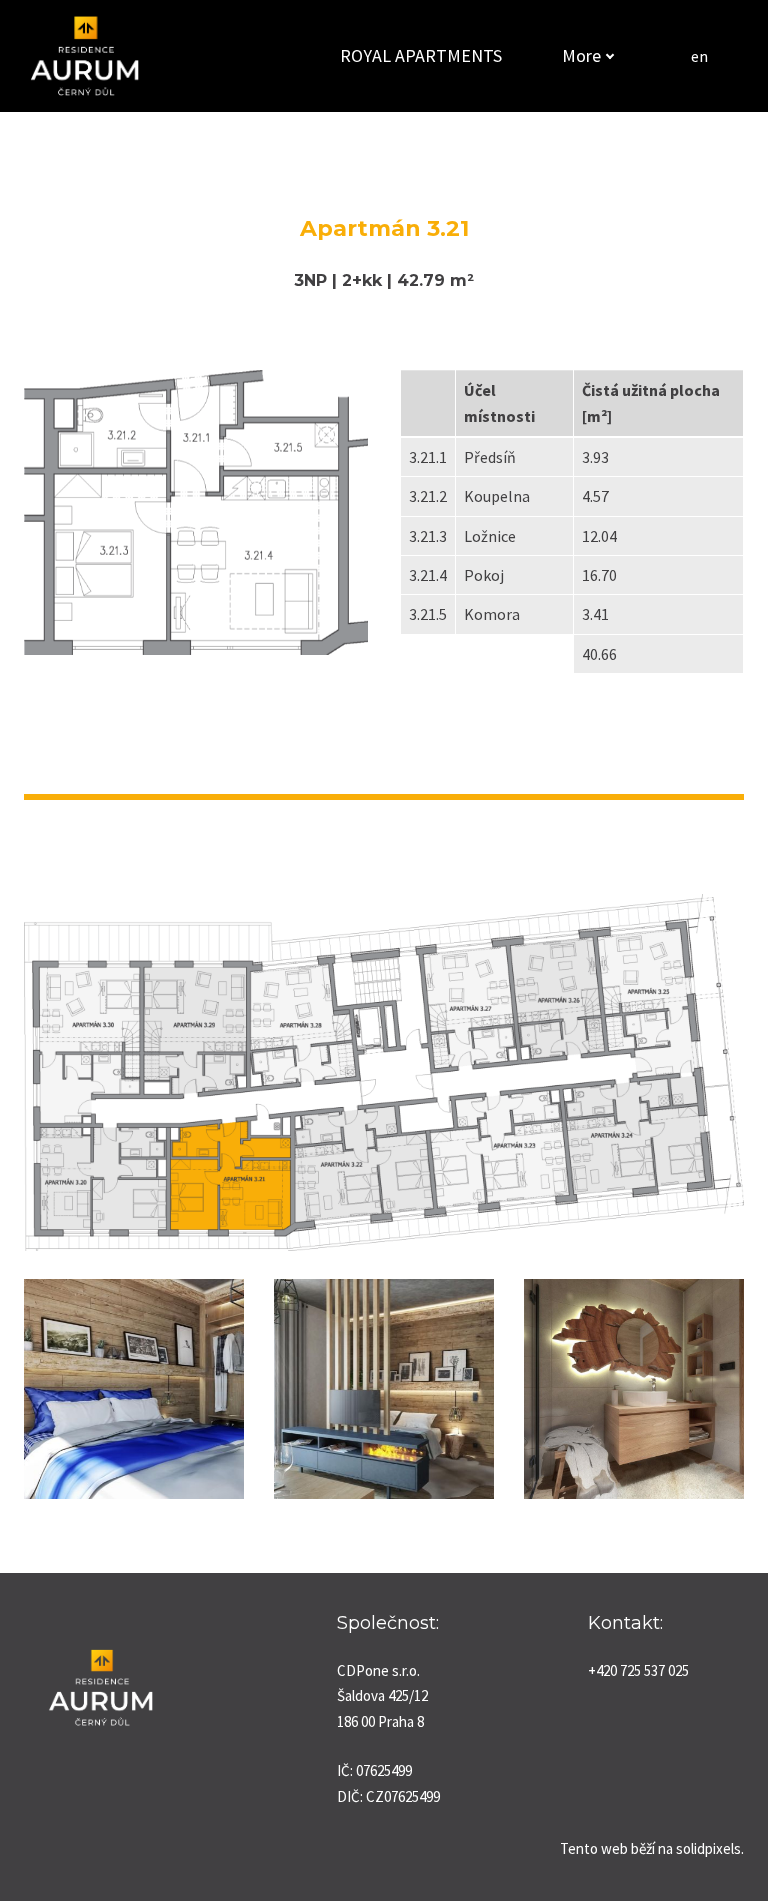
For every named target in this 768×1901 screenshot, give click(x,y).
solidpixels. (710, 1848)
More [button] (581, 55)
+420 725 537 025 (638, 1670)
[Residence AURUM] (84, 56)
